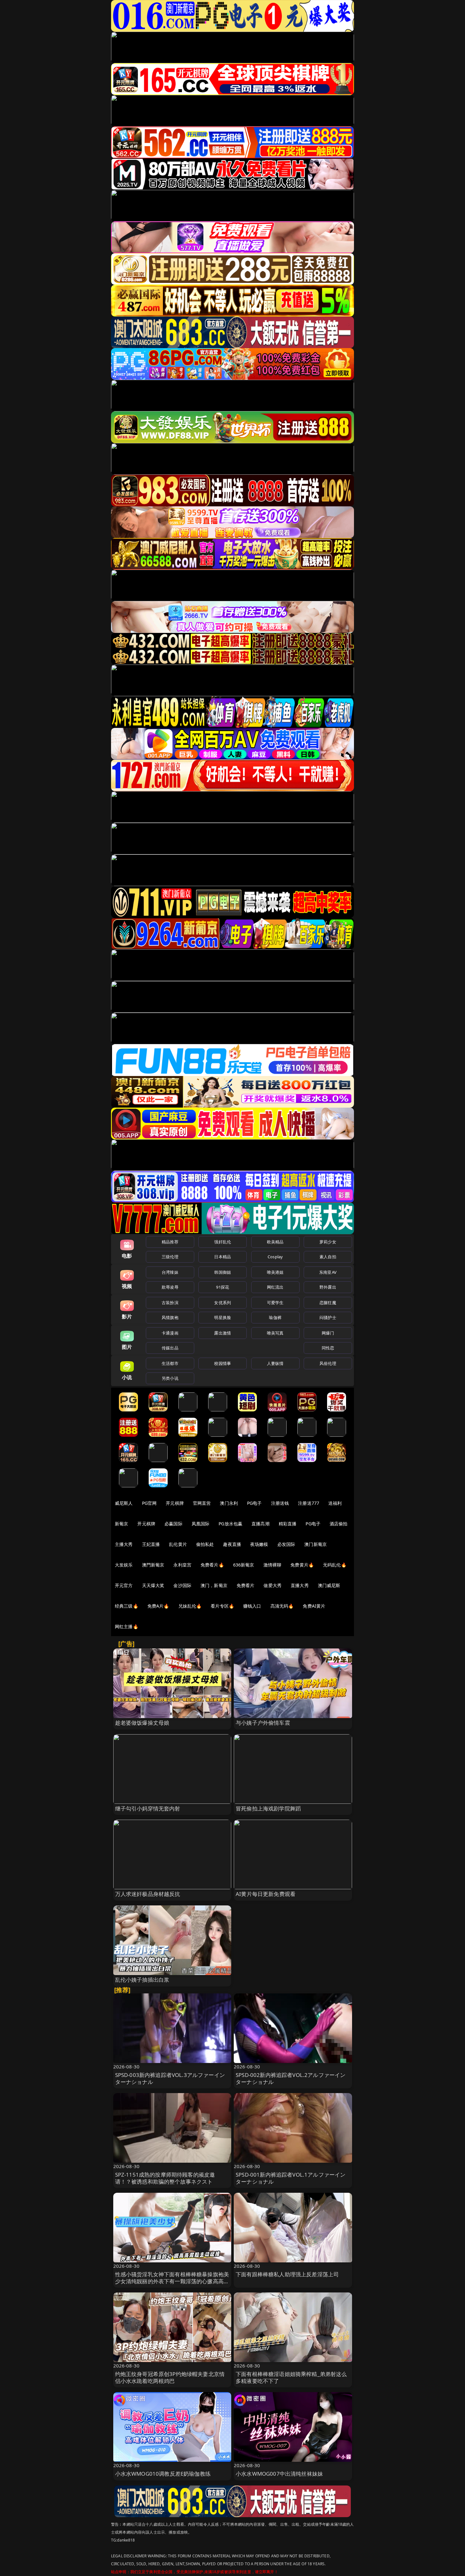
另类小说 (170, 1378)
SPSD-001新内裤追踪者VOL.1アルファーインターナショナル (291, 2178)
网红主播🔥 (127, 1626)
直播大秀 (300, 1585)
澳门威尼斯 (329, 1585)
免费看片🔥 (212, 1565)
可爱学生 (275, 1303)
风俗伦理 (328, 1363)
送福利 (335, 1503)
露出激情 (223, 1333)
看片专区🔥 (222, 1606)
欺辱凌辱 (170, 1287)
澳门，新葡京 (214, 1585)
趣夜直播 (232, 1544)
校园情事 (223, 1363)
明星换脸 (223, 1317)
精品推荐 (170, 1242)
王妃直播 (151, 1544)
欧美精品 (275, 1242)
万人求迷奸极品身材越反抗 (148, 1894)
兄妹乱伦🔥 (190, 1606)
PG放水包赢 (230, 1524)
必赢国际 (174, 1524)
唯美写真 (275, 1333)
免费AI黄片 (314, 1606)
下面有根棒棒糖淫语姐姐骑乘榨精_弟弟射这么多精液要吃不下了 (291, 2377)
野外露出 (328, 1287)
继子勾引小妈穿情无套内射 (148, 1808)
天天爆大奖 (153, 1585)
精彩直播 (288, 1524)
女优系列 (223, 1303)
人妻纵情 (275, 1363)
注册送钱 (280, 1503)
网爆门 (328, 1333)
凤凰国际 (201, 1524)
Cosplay (275, 1257)
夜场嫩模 (259, 1544)
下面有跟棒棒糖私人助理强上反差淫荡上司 (287, 2274)
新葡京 (121, 1524)
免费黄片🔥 (302, 1565)
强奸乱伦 (223, 1242)
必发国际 (286, 1544)
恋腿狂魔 (328, 1303)
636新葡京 (244, 1565)
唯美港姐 (275, 1272)
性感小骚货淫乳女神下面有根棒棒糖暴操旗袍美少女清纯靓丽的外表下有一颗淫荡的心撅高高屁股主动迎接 (172, 2281)
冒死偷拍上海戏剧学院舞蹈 (268, 1808)
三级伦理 (170, 1257)
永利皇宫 (182, 1565)
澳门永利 (229, 1503)
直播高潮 (260, 1524)
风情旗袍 (170, 1317)
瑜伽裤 (275, 1317)
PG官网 (149, 1503)
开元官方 (124, 1585)
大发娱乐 (124, 1565)
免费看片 (246, 1585)
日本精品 (223, 1257)
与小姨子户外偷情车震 (263, 1723)
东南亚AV (328, 1272)
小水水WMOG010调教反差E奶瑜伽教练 (163, 2474)
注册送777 (309, 1503)
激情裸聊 (273, 1565)
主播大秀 (124, 1544)
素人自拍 (328, 1257)
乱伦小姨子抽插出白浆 (142, 1980)
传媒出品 (170, 1348)
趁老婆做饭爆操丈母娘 (142, 1723)
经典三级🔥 (127, 1606)
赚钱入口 (252, 1606)
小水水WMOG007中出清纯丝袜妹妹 (279, 2474)
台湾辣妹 (170, 1272)
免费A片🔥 (158, 1606)
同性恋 (328, 1348)
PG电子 (254, 1503)
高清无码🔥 (282, 1606)
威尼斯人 (124, 1503)
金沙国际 (182, 1585)
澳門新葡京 (153, 1565)
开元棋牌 (175, 1503)
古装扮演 (170, 1303)
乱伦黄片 (178, 1544)
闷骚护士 (328, 1317)
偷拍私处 (205, 1544)
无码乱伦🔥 (335, 1565)
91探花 (223, 1287)
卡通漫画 (170, 1333)
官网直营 (202, 1503)
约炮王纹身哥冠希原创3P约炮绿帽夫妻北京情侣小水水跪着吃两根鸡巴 (170, 2377)
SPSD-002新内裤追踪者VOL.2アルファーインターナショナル (291, 2078)
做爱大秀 (273, 1585)
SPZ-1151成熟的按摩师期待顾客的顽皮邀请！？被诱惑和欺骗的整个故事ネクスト (165, 2178)
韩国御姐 (223, 1272)
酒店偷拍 (339, 1524)
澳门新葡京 (316, 1544)
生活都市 (170, 1363)
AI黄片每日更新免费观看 (266, 1894)
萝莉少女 (328, 1242)
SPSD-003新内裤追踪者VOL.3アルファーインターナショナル (170, 2078)
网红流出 (275, 1287)
